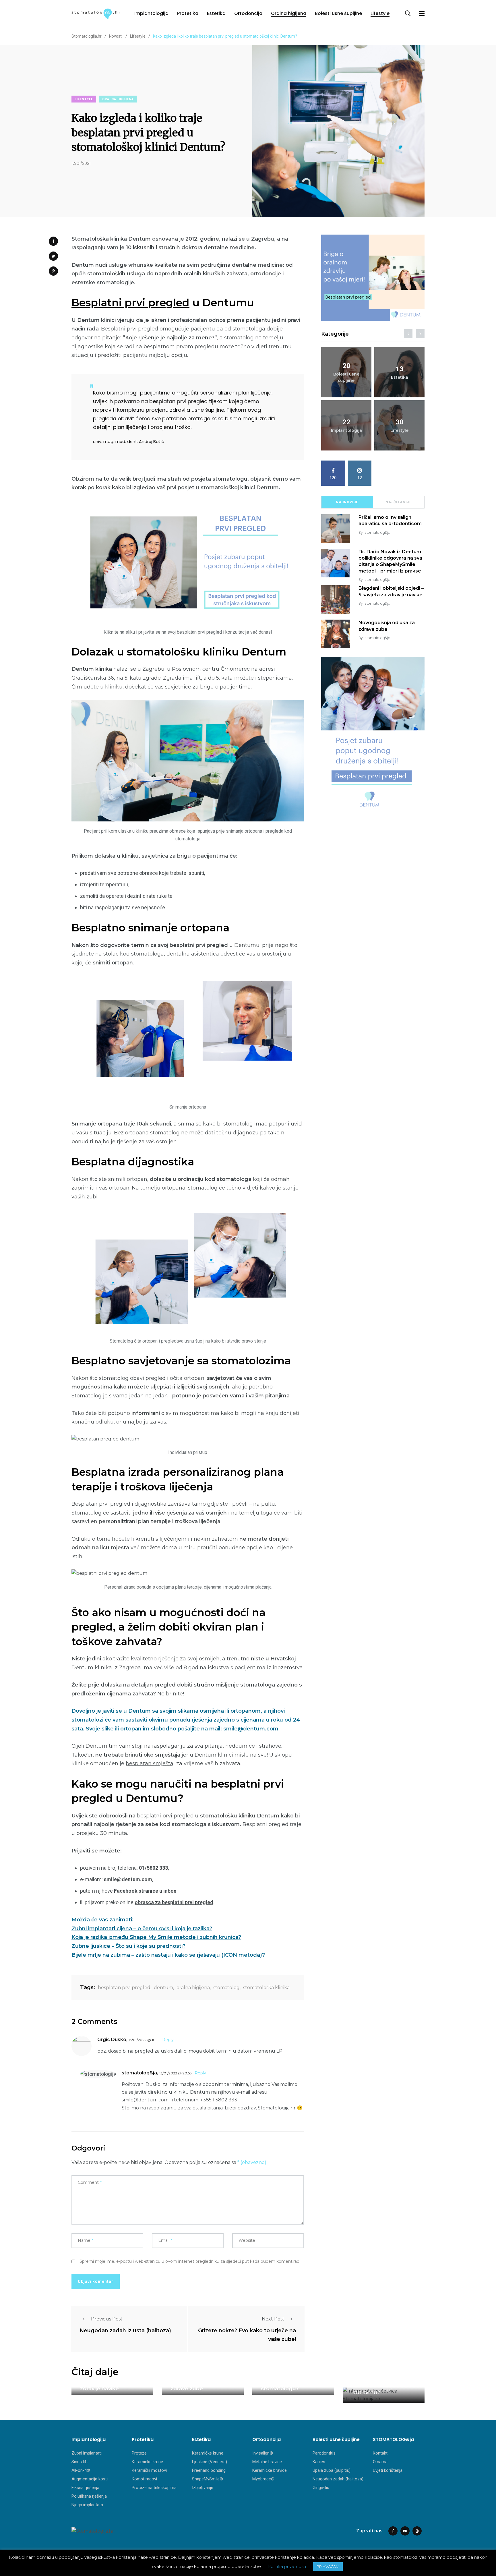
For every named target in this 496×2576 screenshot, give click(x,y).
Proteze (139, 2453)
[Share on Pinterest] (53, 271)
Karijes (319, 2462)
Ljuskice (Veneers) (210, 2462)
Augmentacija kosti (90, 2479)
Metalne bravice (267, 2462)
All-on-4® (81, 2470)
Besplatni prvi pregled (130, 303)
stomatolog (226, 1988)
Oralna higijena (289, 13)
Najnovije (347, 502)
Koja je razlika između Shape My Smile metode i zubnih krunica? (156, 1937)
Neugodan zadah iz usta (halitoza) (125, 2331)
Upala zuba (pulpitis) (332, 2470)
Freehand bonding (209, 2470)
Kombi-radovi (144, 2479)
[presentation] (408, 334)
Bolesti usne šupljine (338, 13)
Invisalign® (263, 2453)
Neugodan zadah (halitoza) (338, 2479)
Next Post (273, 2319)
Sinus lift (80, 2462)
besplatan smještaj (150, 1763)
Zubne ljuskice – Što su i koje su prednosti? (128, 1946)
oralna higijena (193, 1988)
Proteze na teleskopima (154, 2488)
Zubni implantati (87, 2453)
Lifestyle (380, 13)
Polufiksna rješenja (89, 2496)
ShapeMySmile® (208, 2479)
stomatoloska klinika (266, 1988)
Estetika (216, 13)
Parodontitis (324, 2453)
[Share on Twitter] (53, 256)
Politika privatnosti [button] (287, 2566)
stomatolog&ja (377, 532)
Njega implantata (87, 2505)
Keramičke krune (147, 2462)
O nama (380, 2462)
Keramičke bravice (270, 2470)
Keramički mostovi (149, 2470)
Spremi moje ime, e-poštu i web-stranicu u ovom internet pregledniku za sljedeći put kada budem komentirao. (190, 2261)
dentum (163, 1988)
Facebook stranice (136, 1891)
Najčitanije (399, 502)
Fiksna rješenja (85, 2488)
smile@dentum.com (145, 2100)
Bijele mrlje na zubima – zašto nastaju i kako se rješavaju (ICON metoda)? (168, 1955)
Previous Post (107, 2319)
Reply (168, 2040)
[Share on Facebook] (53, 241)
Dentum (139, 1711)
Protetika (188, 13)
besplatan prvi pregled (124, 1988)
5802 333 (157, 1868)
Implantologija (151, 13)
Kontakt (380, 2453)
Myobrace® (263, 2479)
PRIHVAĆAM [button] (328, 2567)
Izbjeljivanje (203, 2488)
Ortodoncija (248, 13)
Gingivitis (321, 2488)
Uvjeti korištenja (388, 2470)
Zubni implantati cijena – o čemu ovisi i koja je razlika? (142, 1929)
